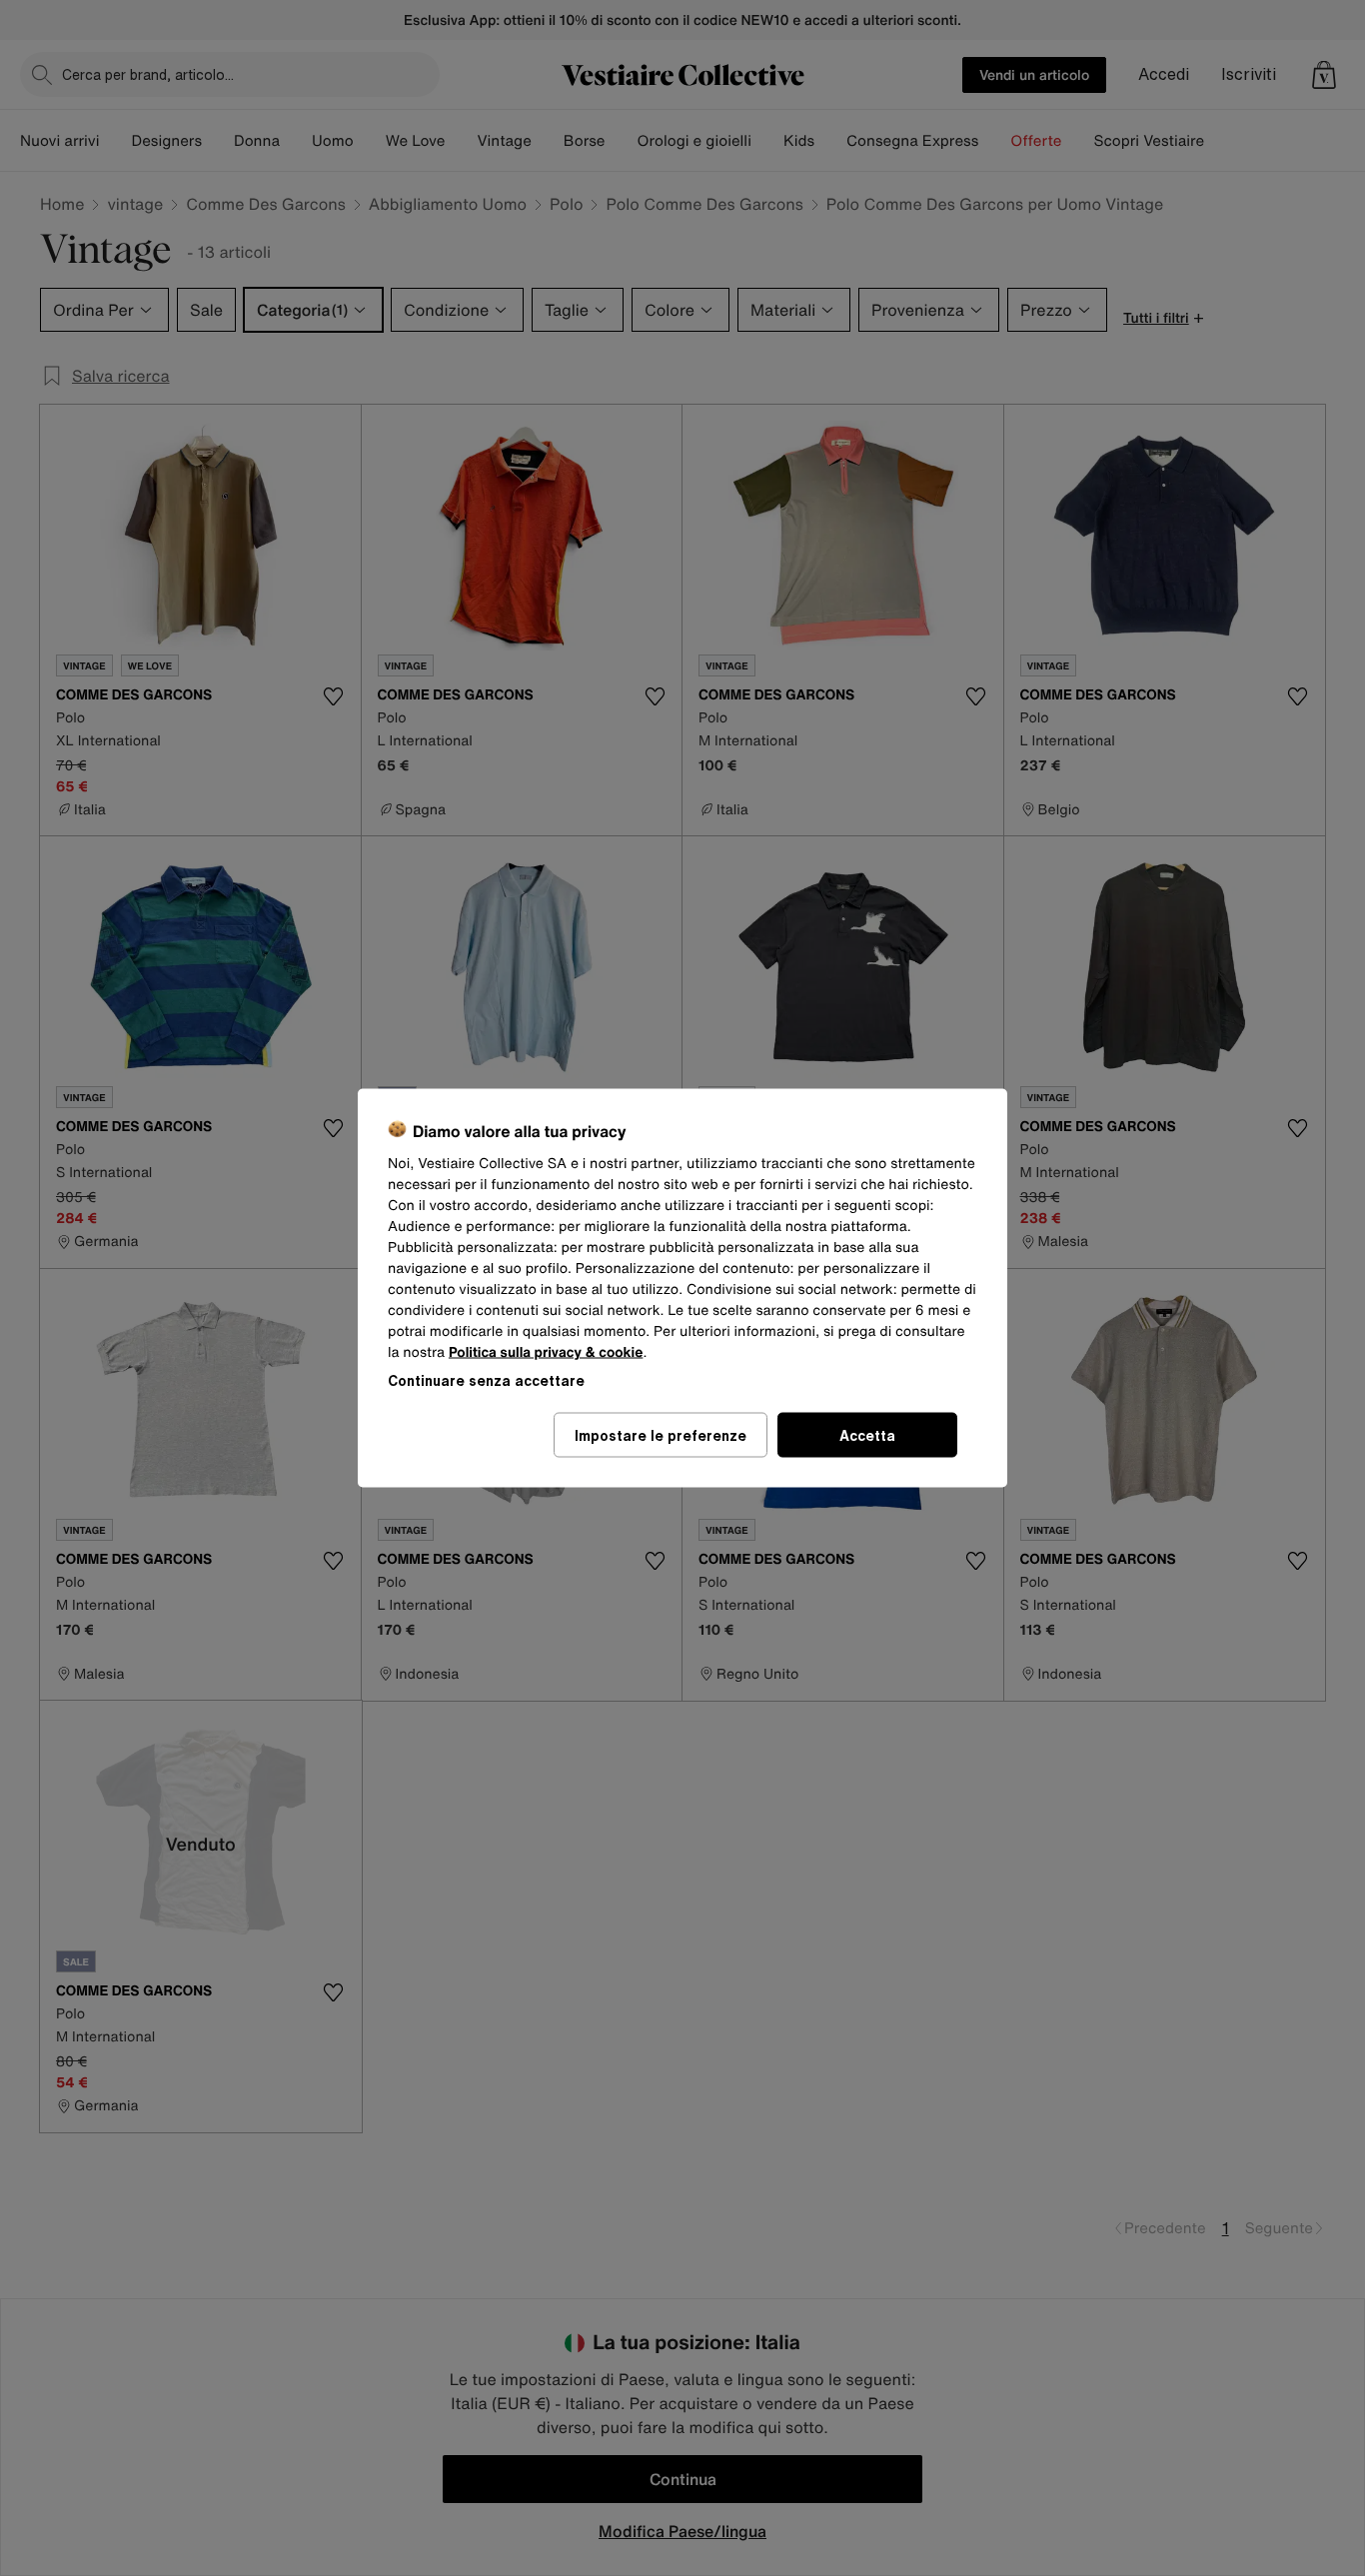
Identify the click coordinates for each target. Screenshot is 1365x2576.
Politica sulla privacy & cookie (546, 1352)
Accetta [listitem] (867, 1435)
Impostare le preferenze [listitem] (661, 1435)
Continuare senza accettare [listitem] (486, 1380)
